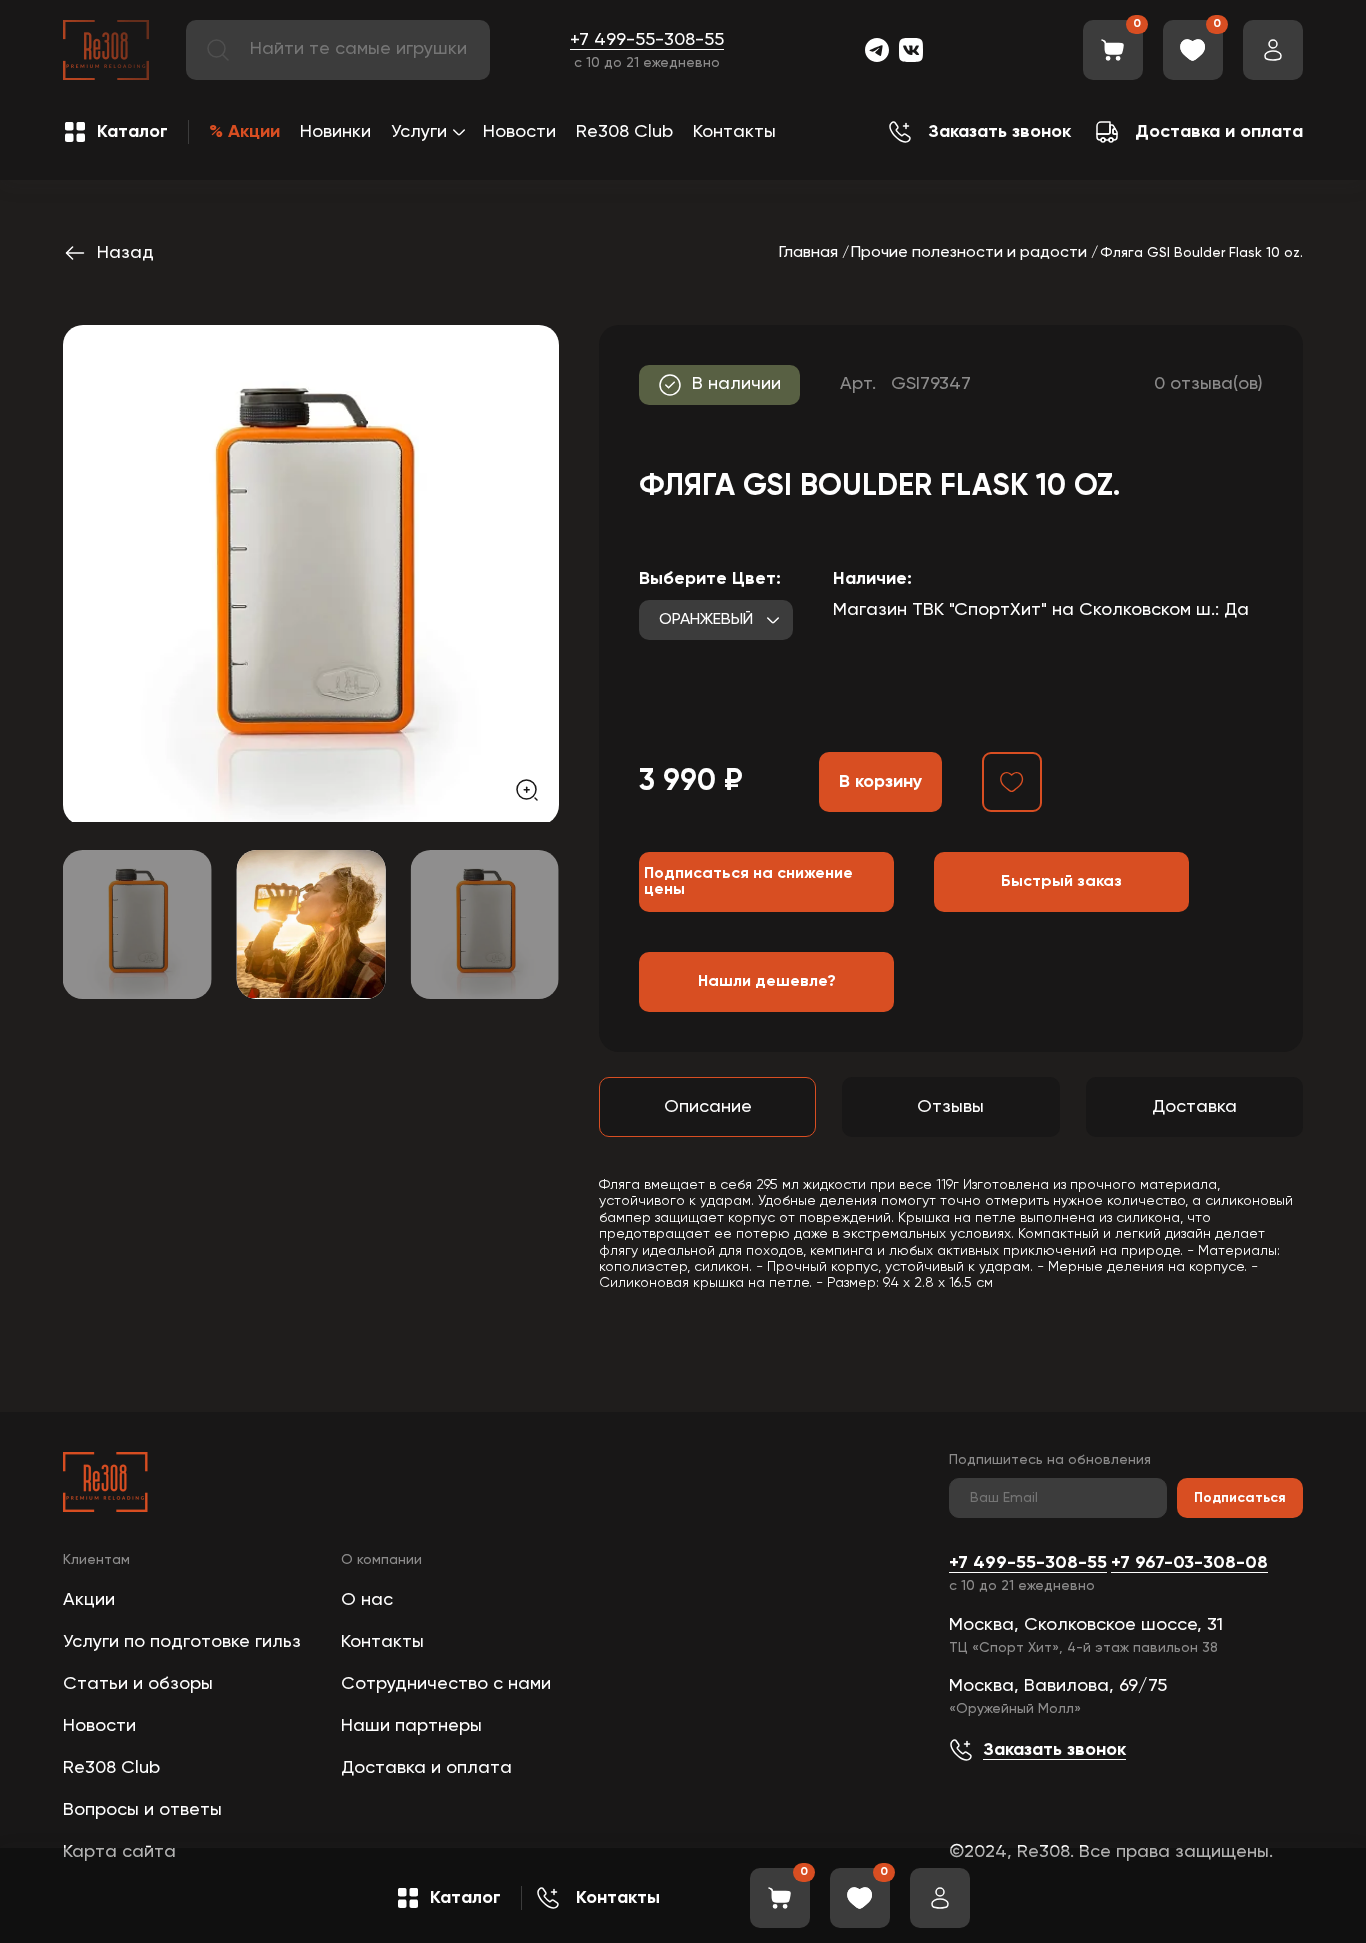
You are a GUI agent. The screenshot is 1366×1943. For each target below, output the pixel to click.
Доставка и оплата (426, 1768)
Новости (519, 132)
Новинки (335, 132)
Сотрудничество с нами (446, 1684)
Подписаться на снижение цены (748, 882)
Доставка (1194, 1107)
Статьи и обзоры (138, 1684)
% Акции (244, 132)
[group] (311, 573)
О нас (367, 1600)
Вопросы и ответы (142, 1810)
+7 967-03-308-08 (1189, 1563)
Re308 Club (624, 132)
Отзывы (950, 1107)
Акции (89, 1600)
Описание (708, 1107)
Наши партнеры (411, 1726)
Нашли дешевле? (767, 982)
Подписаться (1240, 1498)
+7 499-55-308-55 (647, 40)
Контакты (734, 132)
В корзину (880, 782)
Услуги (419, 132)
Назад (125, 253)
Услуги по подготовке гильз (182, 1642)
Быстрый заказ (1061, 882)
